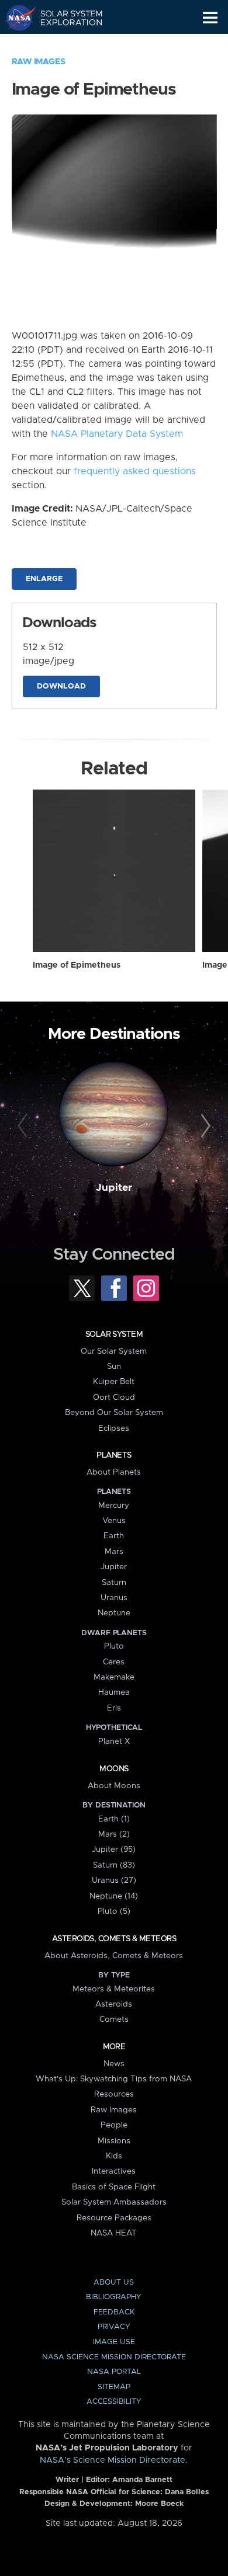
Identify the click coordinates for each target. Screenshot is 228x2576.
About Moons (114, 1786)
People (114, 2125)
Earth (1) (114, 1819)
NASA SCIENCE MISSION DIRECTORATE (114, 2357)
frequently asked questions (135, 471)
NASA (15, 18)
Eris (114, 1708)
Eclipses (114, 1428)
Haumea (114, 1692)
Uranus (114, 1598)
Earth (114, 1536)
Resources (114, 2094)
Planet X (114, 1741)
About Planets (114, 1472)
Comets (114, 2019)
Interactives (114, 2171)
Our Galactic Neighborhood (65, 44)
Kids (114, 2156)
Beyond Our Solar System (114, 1413)
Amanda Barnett (142, 2480)
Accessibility (114, 2402)
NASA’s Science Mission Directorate (113, 2460)
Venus (114, 1521)
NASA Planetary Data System (117, 434)
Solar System (114, 1334)
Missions (114, 2141)
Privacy (114, 2327)
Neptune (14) (114, 1896)
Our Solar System (114, 1351)
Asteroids (114, 2004)
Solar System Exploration (65, 18)
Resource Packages (114, 2218)
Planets (114, 1455)
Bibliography (114, 2297)
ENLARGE (44, 579)
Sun (114, 1367)
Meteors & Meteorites (114, 1989)
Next (204, 1126)
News (114, 2064)
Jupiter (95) (114, 1850)
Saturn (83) (114, 1865)
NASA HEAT (114, 2233)
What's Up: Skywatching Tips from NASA (114, 2079)
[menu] (210, 18)
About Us (114, 2283)
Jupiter (114, 1188)
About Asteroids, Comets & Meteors (114, 1956)
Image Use (114, 2342)
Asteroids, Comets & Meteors (114, 1939)
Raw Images (39, 62)
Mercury (114, 1506)
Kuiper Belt (114, 1382)
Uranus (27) (114, 1880)
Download (61, 686)
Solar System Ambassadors (114, 2202)
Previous (24, 1126)
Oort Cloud (114, 1397)
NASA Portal (114, 2372)
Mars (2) (114, 1834)
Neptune (114, 1613)
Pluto (114, 1646)
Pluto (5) (114, 1911)
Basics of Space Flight (114, 2187)
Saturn (114, 1583)
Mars (114, 1552)
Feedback (114, 2312)
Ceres (114, 1662)
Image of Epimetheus (77, 965)
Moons (114, 1769)
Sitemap (114, 2387)
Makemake (114, 1677)
